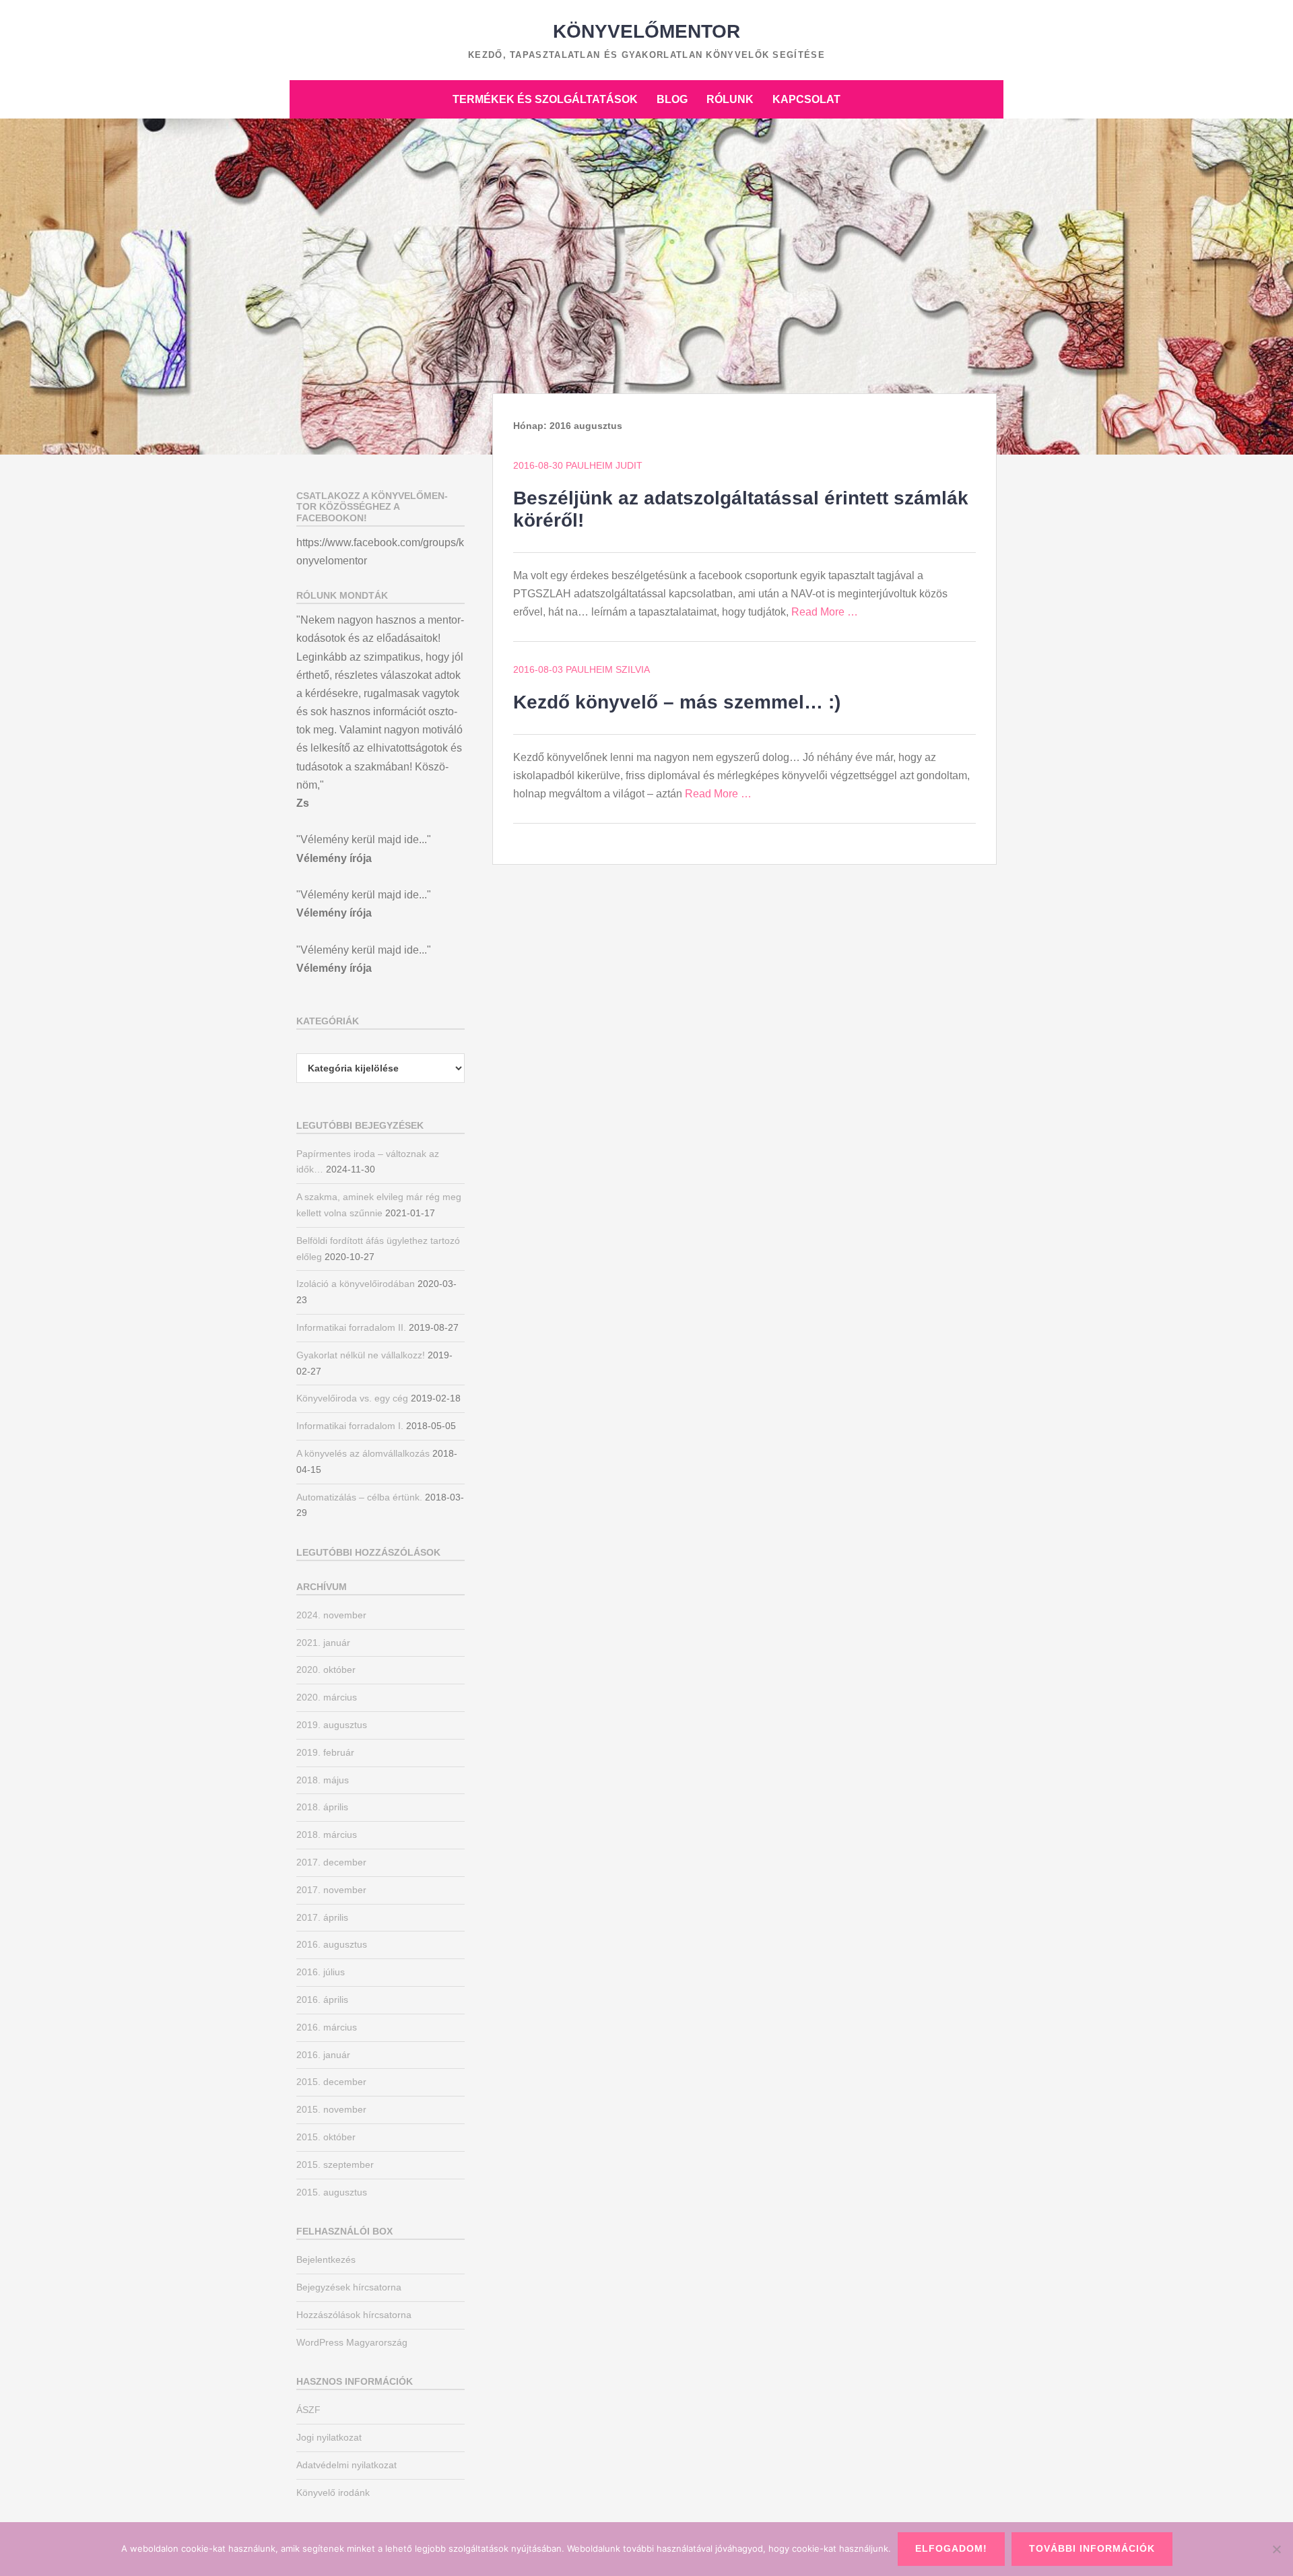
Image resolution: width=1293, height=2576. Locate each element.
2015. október (326, 2137)
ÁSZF (308, 2410)
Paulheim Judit (604, 465)
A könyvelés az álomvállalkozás (363, 1453)
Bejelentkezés (326, 2259)
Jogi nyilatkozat (329, 2437)
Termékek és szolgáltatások (545, 99)
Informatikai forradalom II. (351, 1327)
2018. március (327, 1835)
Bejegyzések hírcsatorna (349, 2287)
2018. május (323, 1780)
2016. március (327, 2027)
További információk (1092, 2548)
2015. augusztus (332, 2192)
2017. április (322, 1917)
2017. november (331, 1890)
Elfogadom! (951, 2548)
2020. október (326, 1670)
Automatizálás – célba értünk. (359, 1497)
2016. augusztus (332, 1944)
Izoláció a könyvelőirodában (356, 1284)
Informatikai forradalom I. (350, 1426)
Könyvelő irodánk (333, 2492)
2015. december (331, 2082)
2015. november (331, 2109)
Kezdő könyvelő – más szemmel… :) (677, 702)
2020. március (327, 1697)
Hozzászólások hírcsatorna (354, 2315)
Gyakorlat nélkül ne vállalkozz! (361, 1355)
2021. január (323, 1643)
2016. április (322, 2000)
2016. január (323, 2055)
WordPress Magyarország (352, 2342)
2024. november (331, 1615)
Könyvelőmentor (646, 31)
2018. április (322, 1807)
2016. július (321, 1972)
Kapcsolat (806, 99)
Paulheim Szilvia (608, 669)
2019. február (325, 1752)
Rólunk (730, 99)
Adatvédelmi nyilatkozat (346, 2465)
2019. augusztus (332, 1725)
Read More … (825, 612)
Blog (672, 99)
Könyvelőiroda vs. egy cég (352, 1398)
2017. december (331, 1862)
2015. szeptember (335, 2165)
